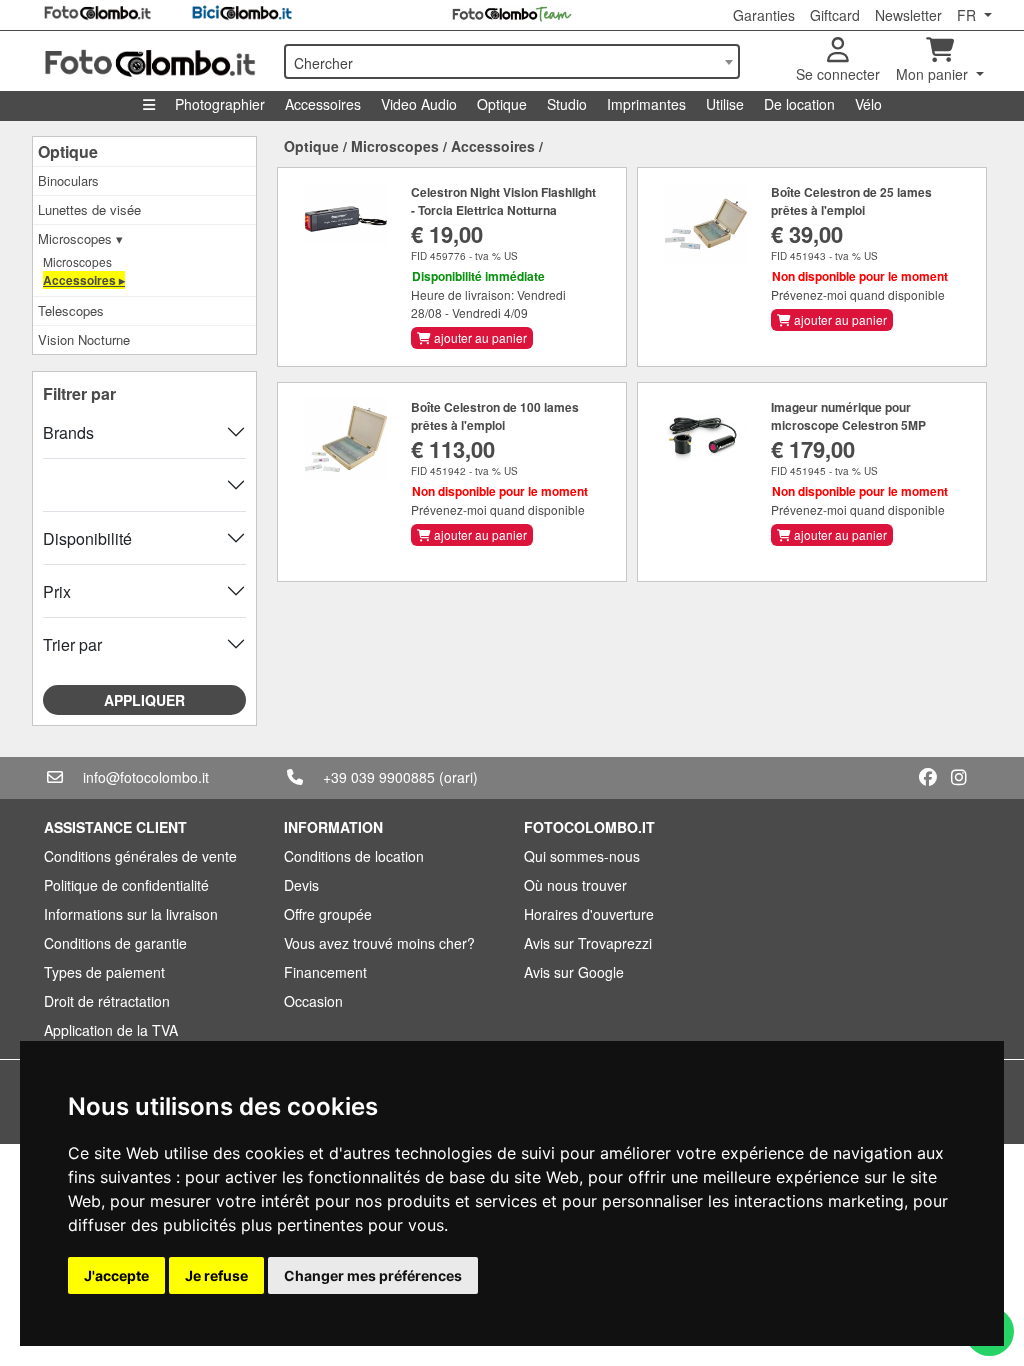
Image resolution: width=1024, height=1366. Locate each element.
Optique (502, 104)
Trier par (72, 644)
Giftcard (835, 15)
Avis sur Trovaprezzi (588, 943)
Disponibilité (87, 538)
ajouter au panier (479, 337)
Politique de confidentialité (126, 885)
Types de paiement (104, 972)
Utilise (725, 104)
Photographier (220, 104)
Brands (68, 432)
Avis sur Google (574, 972)
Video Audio (419, 104)
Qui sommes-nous (582, 856)
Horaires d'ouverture (589, 914)
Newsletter (908, 15)
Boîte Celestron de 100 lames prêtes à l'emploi (495, 416)
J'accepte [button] (116, 1275)
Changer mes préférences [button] (373, 1275)
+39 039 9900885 (379, 777)
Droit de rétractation (107, 1001)
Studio (567, 104)
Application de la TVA (111, 1030)
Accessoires (323, 104)
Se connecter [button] (838, 74)
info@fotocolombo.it (146, 777)
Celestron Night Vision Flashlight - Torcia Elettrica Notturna (503, 201)
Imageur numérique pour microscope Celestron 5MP (848, 416)
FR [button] (968, 15)
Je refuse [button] (216, 1275)
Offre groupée (328, 914)
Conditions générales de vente (140, 856)
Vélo (868, 104)
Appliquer (144, 700)
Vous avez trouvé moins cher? (379, 943)
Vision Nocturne (84, 339)
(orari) (458, 777)
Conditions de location (354, 856)
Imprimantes (646, 104)
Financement (325, 972)
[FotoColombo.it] (152, 61)
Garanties (764, 15)
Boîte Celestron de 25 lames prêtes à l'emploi (851, 201)
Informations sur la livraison (131, 914)
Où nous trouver (575, 885)
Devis (301, 885)
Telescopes (71, 310)
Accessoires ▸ (84, 280)
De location (799, 104)
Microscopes (77, 261)
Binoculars (68, 180)
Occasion (313, 1001)
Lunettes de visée (89, 209)
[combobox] (512, 61)
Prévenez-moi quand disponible (858, 294)
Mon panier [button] (934, 74)
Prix (57, 591)
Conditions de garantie (115, 943)
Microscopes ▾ (80, 238)
